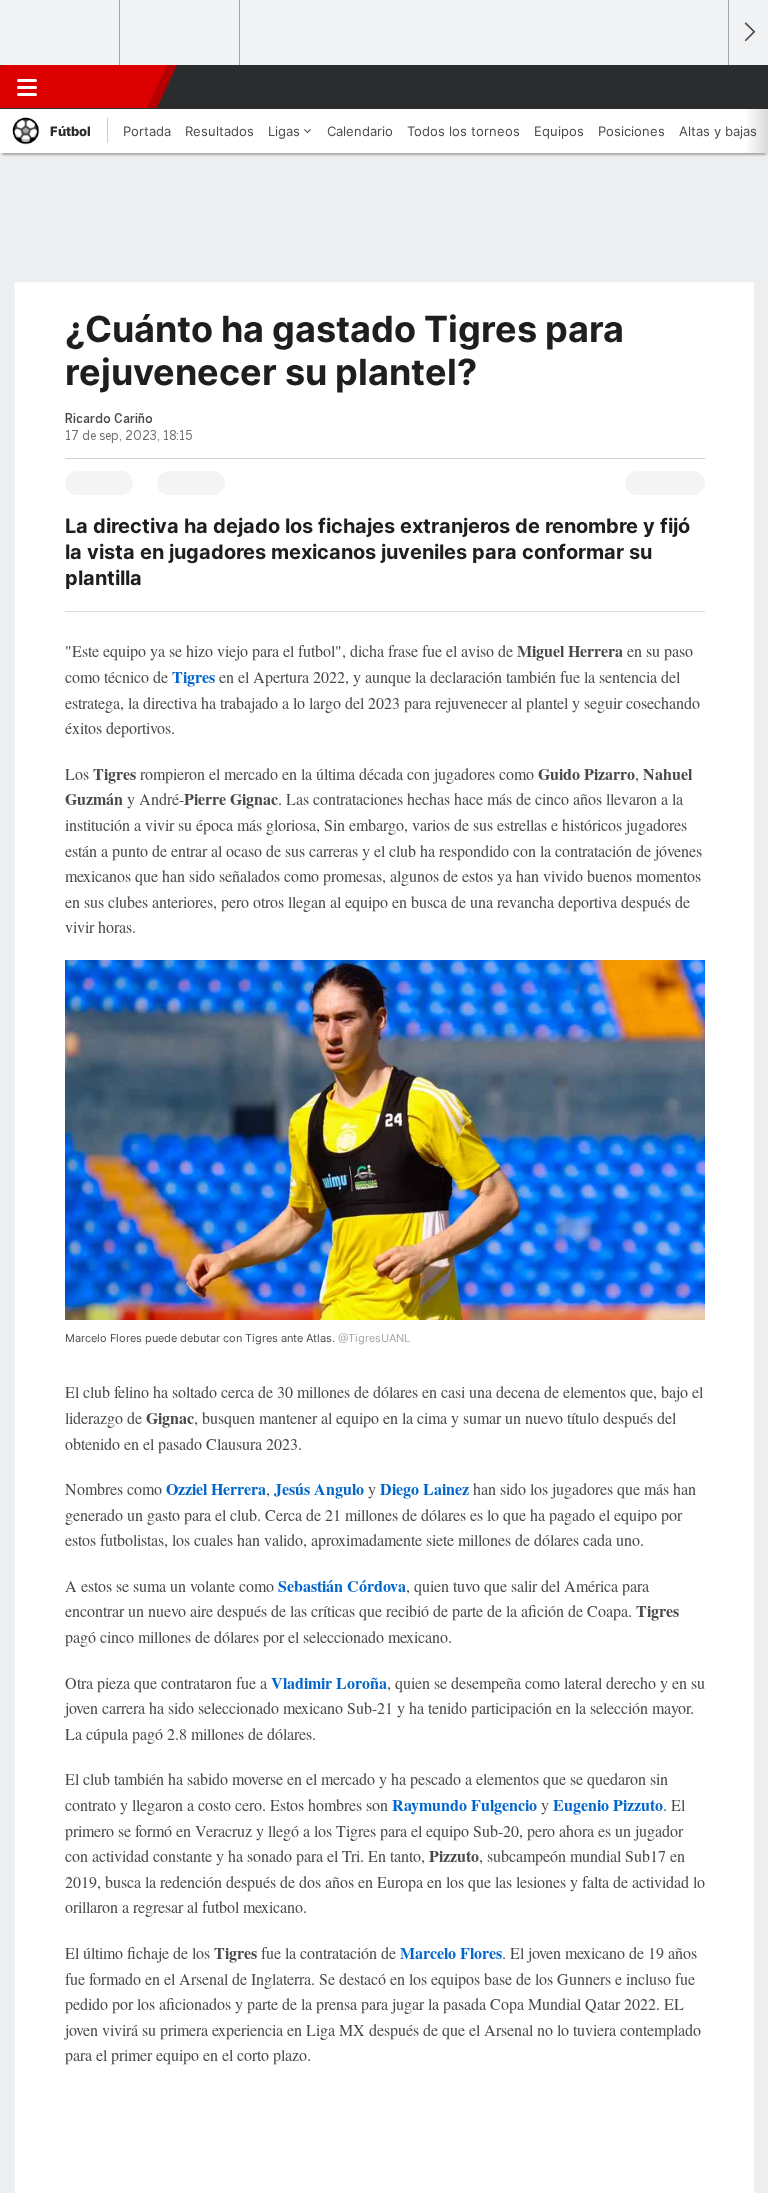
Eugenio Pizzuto (608, 1804)
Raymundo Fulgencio (464, 1804)
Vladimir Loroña (329, 1682)
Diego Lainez (426, 1488)
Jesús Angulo (319, 1488)
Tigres (195, 676)
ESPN (107, 87)
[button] (702, 87)
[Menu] (27, 87)
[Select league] (61, 33)
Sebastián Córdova (342, 1585)
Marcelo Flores (451, 1952)
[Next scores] (748, 32)
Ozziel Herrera (216, 1488)
